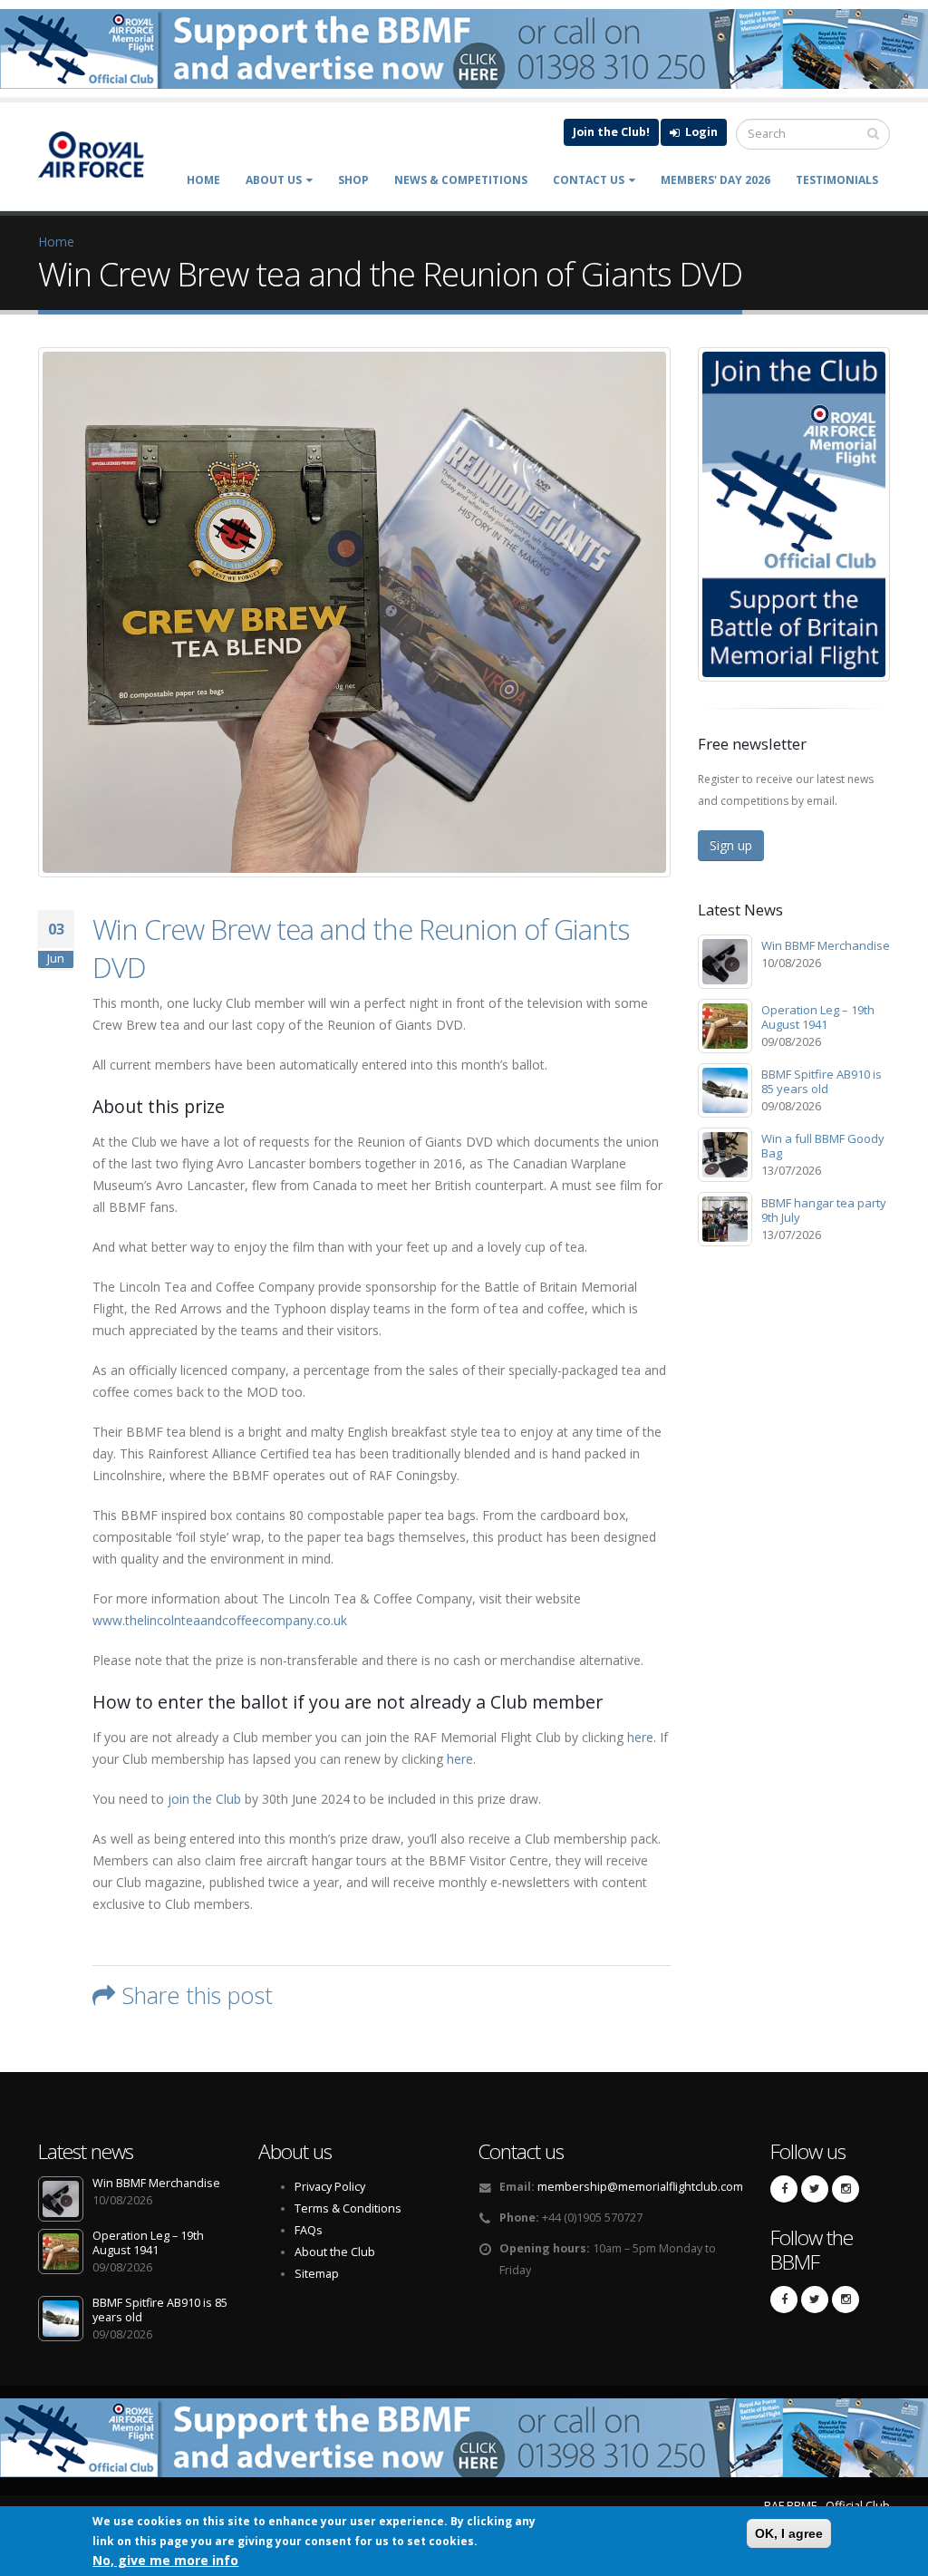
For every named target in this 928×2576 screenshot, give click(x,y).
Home (203, 180)
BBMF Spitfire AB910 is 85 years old (822, 1081)
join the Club (204, 1799)
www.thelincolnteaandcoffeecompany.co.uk (220, 1620)
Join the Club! (611, 132)
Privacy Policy (330, 2187)
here (640, 1737)
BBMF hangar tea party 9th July (824, 1210)
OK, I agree (789, 2533)
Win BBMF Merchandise (826, 945)
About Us (274, 180)
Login (700, 132)
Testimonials (837, 180)
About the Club (335, 2252)
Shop (353, 180)
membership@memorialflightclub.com (640, 2187)
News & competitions (461, 180)
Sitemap (317, 2274)
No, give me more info (165, 2560)
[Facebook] (784, 2189)
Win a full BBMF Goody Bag (823, 1146)
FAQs (309, 2230)
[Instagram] (846, 2189)
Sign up (731, 845)
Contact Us (589, 180)
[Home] (101, 154)
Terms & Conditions (348, 2208)
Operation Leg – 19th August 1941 (818, 1017)
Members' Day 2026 (715, 180)
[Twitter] (815, 2189)
